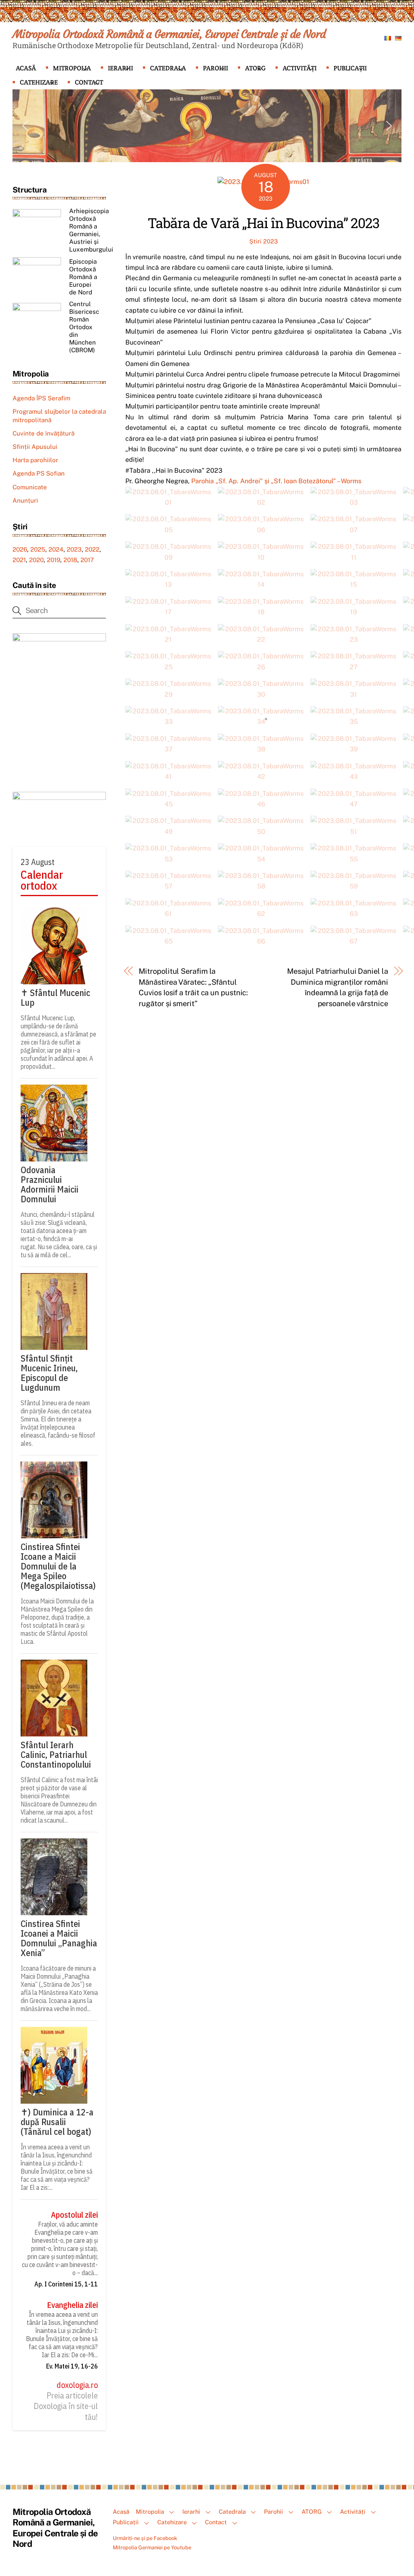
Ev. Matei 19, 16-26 (72, 2366)
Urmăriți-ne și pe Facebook (145, 2538)
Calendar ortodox (42, 880)
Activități (300, 68)
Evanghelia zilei (72, 2305)
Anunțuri (25, 500)
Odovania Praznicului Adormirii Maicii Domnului (50, 1184)
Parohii (215, 68)
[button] (25, 126)
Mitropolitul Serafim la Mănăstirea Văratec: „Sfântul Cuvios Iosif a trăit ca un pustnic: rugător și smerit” (193, 987)
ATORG (255, 68)
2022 (92, 549)
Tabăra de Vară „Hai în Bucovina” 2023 (263, 223)
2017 (87, 560)
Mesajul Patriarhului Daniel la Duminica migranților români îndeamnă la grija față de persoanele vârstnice (337, 987)
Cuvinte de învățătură (43, 433)
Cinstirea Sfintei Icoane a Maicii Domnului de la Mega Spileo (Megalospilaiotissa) (58, 1566)
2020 (36, 560)
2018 (70, 560)
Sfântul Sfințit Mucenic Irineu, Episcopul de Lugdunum (49, 1373)
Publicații (350, 68)
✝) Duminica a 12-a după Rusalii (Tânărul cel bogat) (57, 2122)
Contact (89, 82)
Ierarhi (120, 68)
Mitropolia (72, 68)
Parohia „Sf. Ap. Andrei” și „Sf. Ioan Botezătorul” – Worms (276, 481)
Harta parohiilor (35, 460)
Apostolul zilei (74, 2215)
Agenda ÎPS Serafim (41, 398)
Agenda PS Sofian (39, 473)
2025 (38, 549)
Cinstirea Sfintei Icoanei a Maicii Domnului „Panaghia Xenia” (59, 1938)
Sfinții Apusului (35, 447)
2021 (19, 560)
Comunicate (30, 487)
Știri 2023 (264, 241)
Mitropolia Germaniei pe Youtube (152, 2547)
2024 (56, 549)
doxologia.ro (77, 2385)
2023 (74, 549)
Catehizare (39, 82)
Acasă (26, 68)
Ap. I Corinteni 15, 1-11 (66, 2284)
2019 (54, 560)
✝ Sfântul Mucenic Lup (55, 998)
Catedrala (168, 68)
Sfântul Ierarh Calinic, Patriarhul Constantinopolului (56, 1755)
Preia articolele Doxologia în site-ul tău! (66, 2406)
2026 (20, 549)
